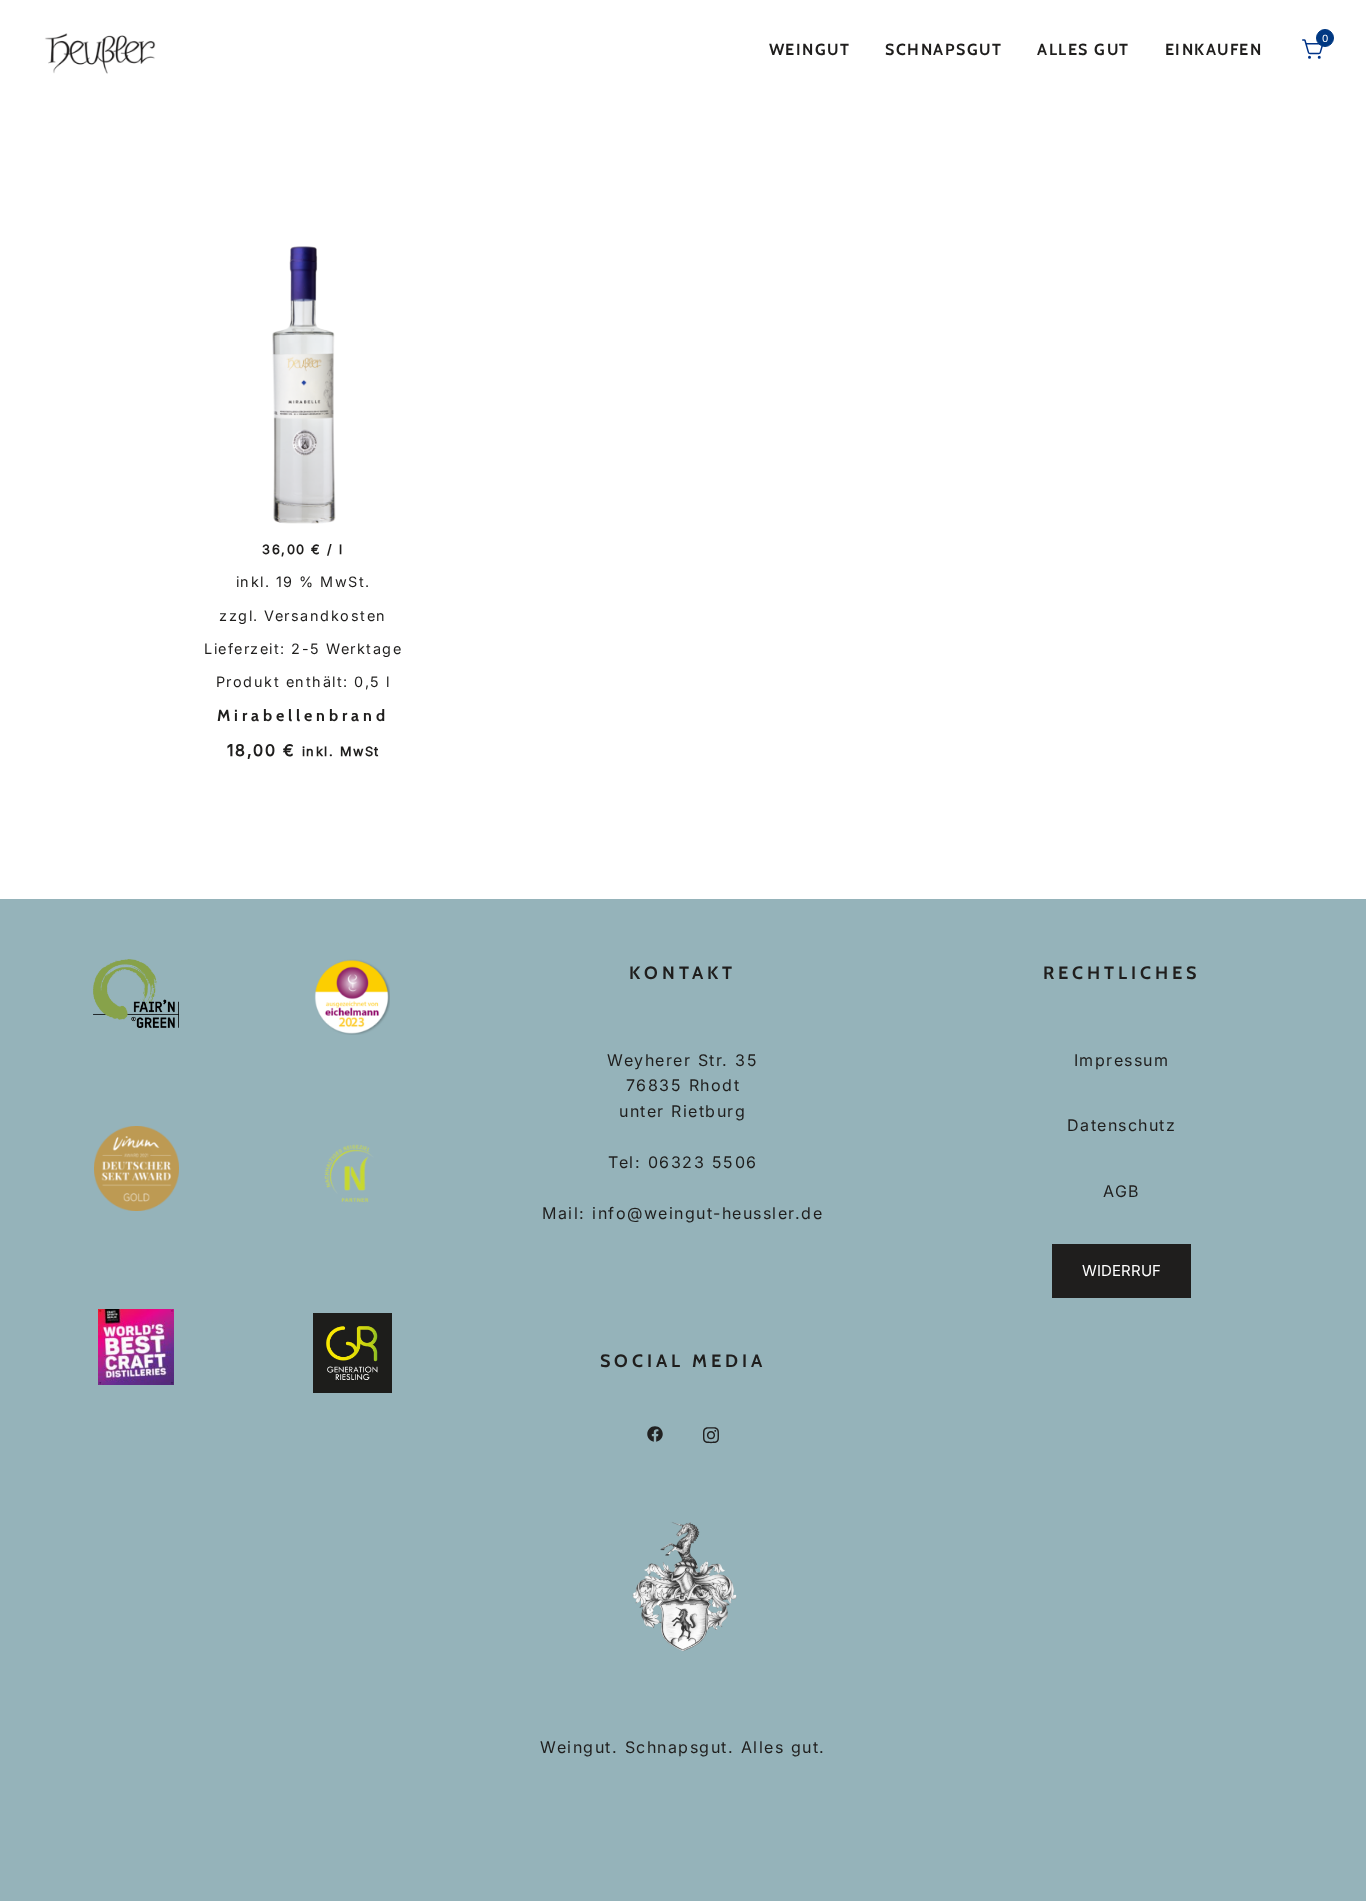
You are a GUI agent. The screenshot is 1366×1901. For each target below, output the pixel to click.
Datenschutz (1122, 1125)
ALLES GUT (1083, 49)
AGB (1121, 1191)
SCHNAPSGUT (943, 49)
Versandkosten (325, 615)
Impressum (1122, 1060)
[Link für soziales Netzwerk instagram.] (711, 1433)
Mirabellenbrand (303, 715)
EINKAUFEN (1214, 49)
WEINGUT (810, 49)
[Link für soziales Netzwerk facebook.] (655, 1433)
